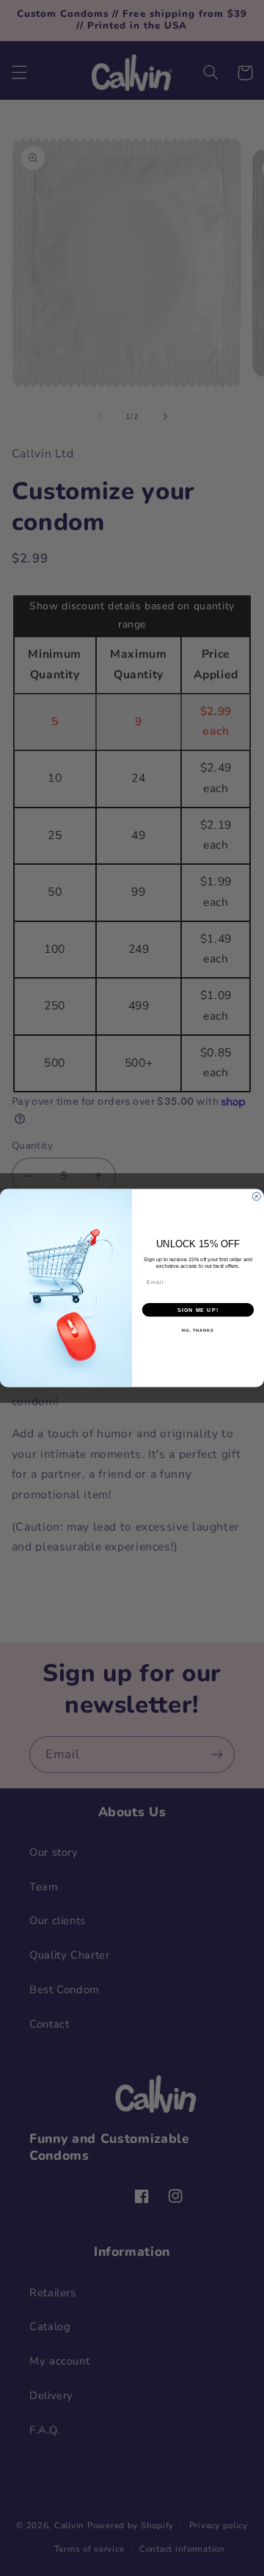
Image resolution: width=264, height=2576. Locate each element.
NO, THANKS (198, 1330)
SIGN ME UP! (198, 1310)
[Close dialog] (256, 1196)
